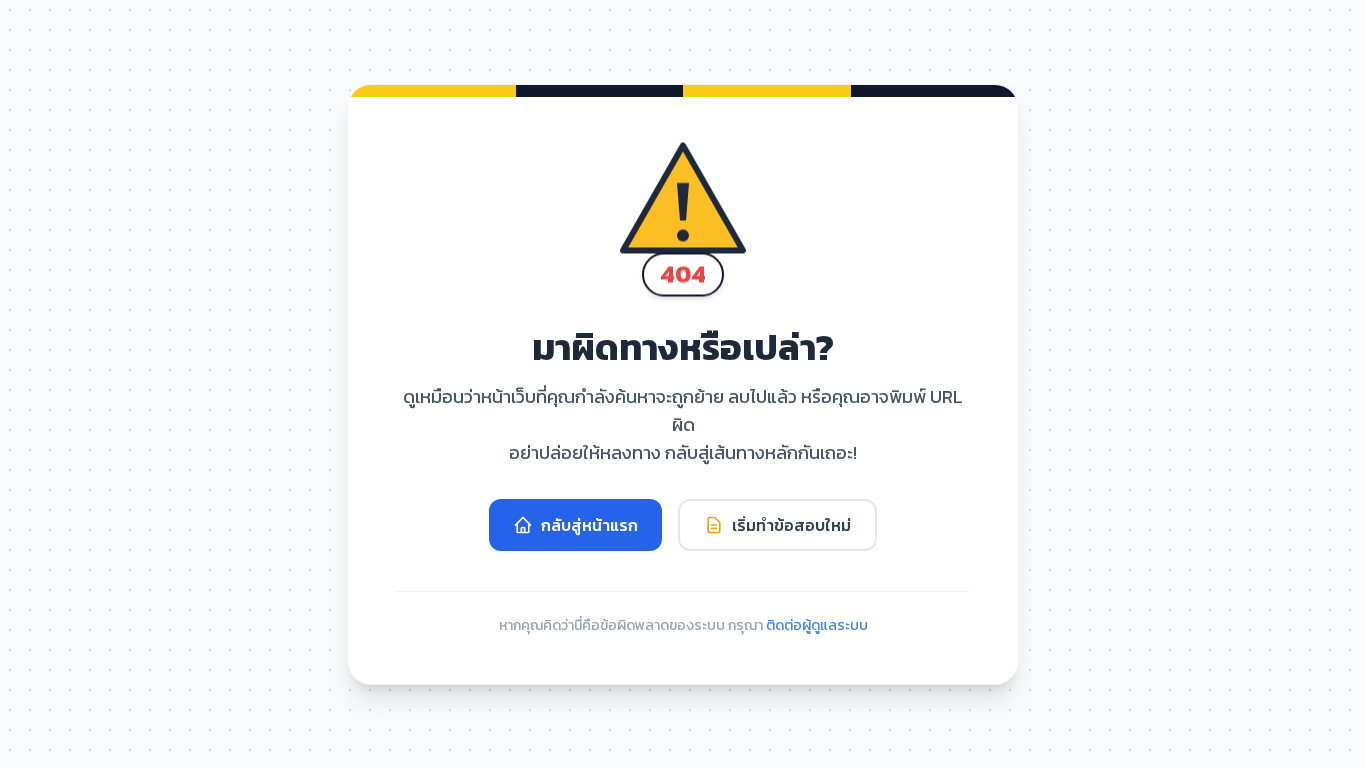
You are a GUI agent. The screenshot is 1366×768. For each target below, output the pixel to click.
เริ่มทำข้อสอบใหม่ (791, 525)
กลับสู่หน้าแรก (589, 525)
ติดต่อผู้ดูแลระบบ (817, 625)
